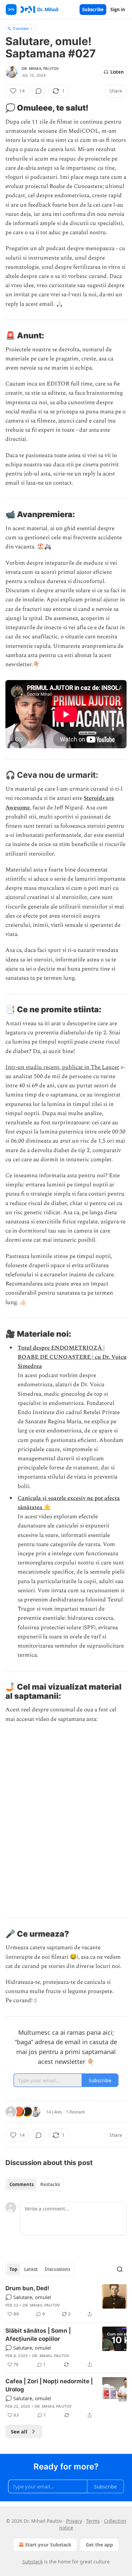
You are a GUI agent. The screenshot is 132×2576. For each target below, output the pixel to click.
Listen (117, 72)
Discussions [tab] (57, 2269)
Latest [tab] (31, 2269)
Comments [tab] (21, 2184)
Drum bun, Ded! (27, 2288)
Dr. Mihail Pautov (40, 69)
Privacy (74, 2521)
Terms (93, 2521)
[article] (66, 2301)
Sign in (118, 10)
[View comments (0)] (39, 91)
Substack (32, 2562)
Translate (20, 28)
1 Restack (75, 2112)
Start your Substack (48, 2545)
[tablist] (35, 2184)
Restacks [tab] (50, 2184)
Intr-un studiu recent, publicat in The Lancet (62, 1067)
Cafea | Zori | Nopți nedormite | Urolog (49, 2385)
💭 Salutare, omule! (28, 2297)
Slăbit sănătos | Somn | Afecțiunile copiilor (38, 2335)
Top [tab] (13, 2269)
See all (19, 2431)
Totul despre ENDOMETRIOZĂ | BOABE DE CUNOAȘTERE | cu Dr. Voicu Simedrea (72, 1357)
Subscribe (93, 10)
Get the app (99, 2545)
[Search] (120, 2269)
